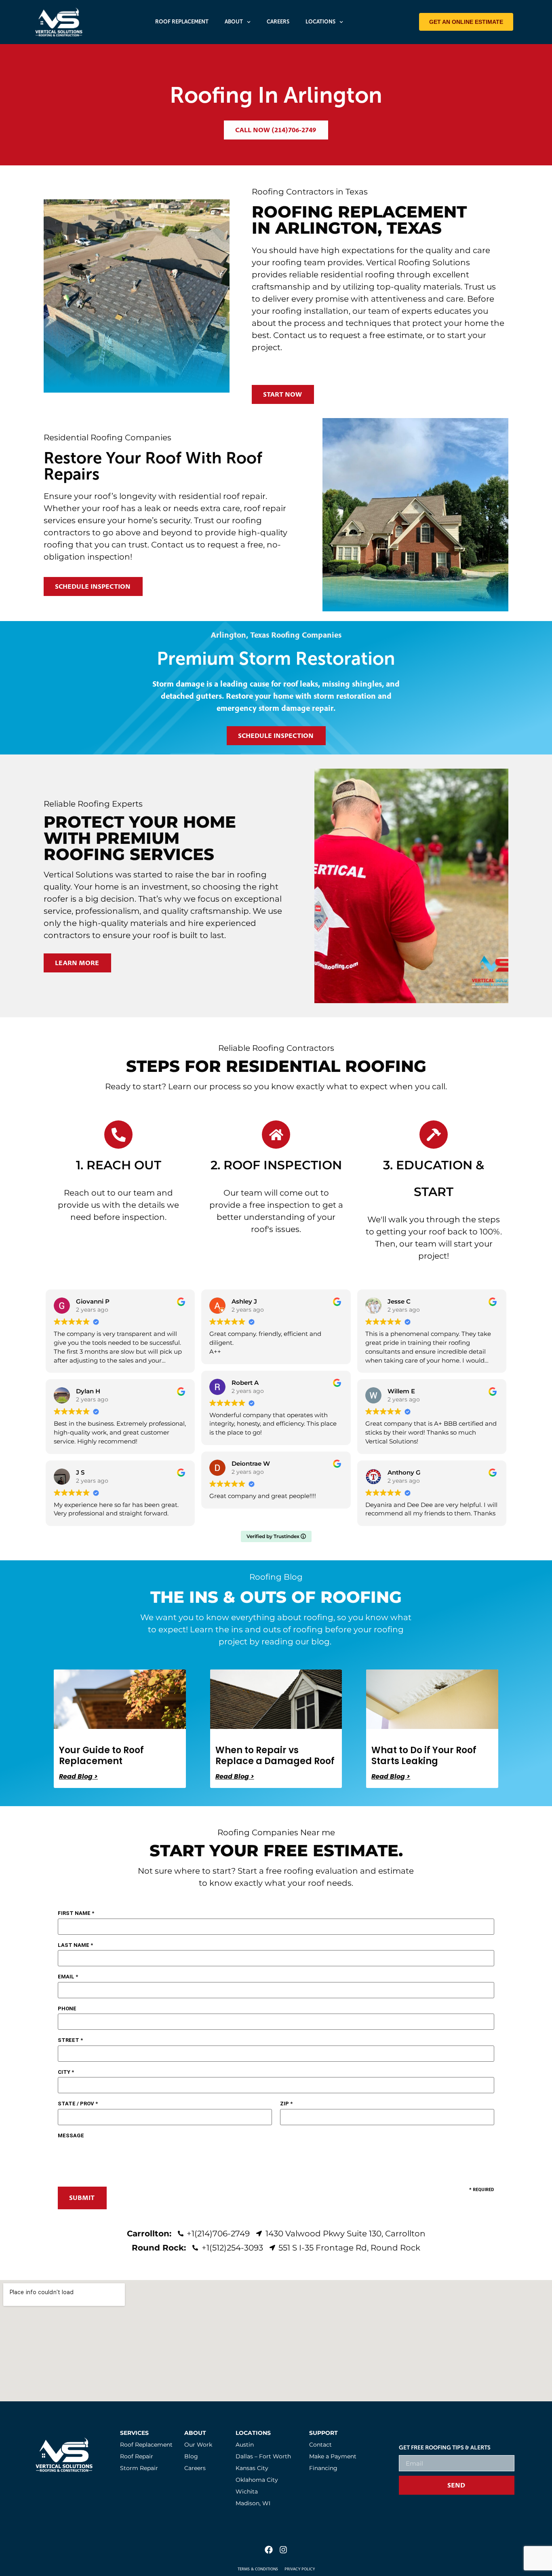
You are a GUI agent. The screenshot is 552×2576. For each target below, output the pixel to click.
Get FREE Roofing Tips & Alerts (445, 2448)
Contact (320, 2445)
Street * (70, 2040)
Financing (323, 2468)
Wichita (247, 2491)
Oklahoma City (257, 2480)
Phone (67, 2009)
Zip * (286, 2104)
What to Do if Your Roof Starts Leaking (424, 1755)
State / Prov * (78, 2104)
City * (66, 2072)
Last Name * (75, 1945)
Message (71, 2135)
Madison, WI (253, 2503)
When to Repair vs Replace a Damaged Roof (275, 1755)
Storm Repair (139, 2468)
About (234, 22)
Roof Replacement (182, 22)
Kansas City (252, 2468)
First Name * (76, 1913)
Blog (191, 2456)
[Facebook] (269, 2550)
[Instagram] (283, 2550)
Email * (68, 1977)
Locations (320, 22)
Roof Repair (137, 2456)
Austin (245, 2445)
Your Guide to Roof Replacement (101, 1755)
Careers (278, 22)
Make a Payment (333, 2456)
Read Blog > (78, 1777)
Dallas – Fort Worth (263, 2456)
